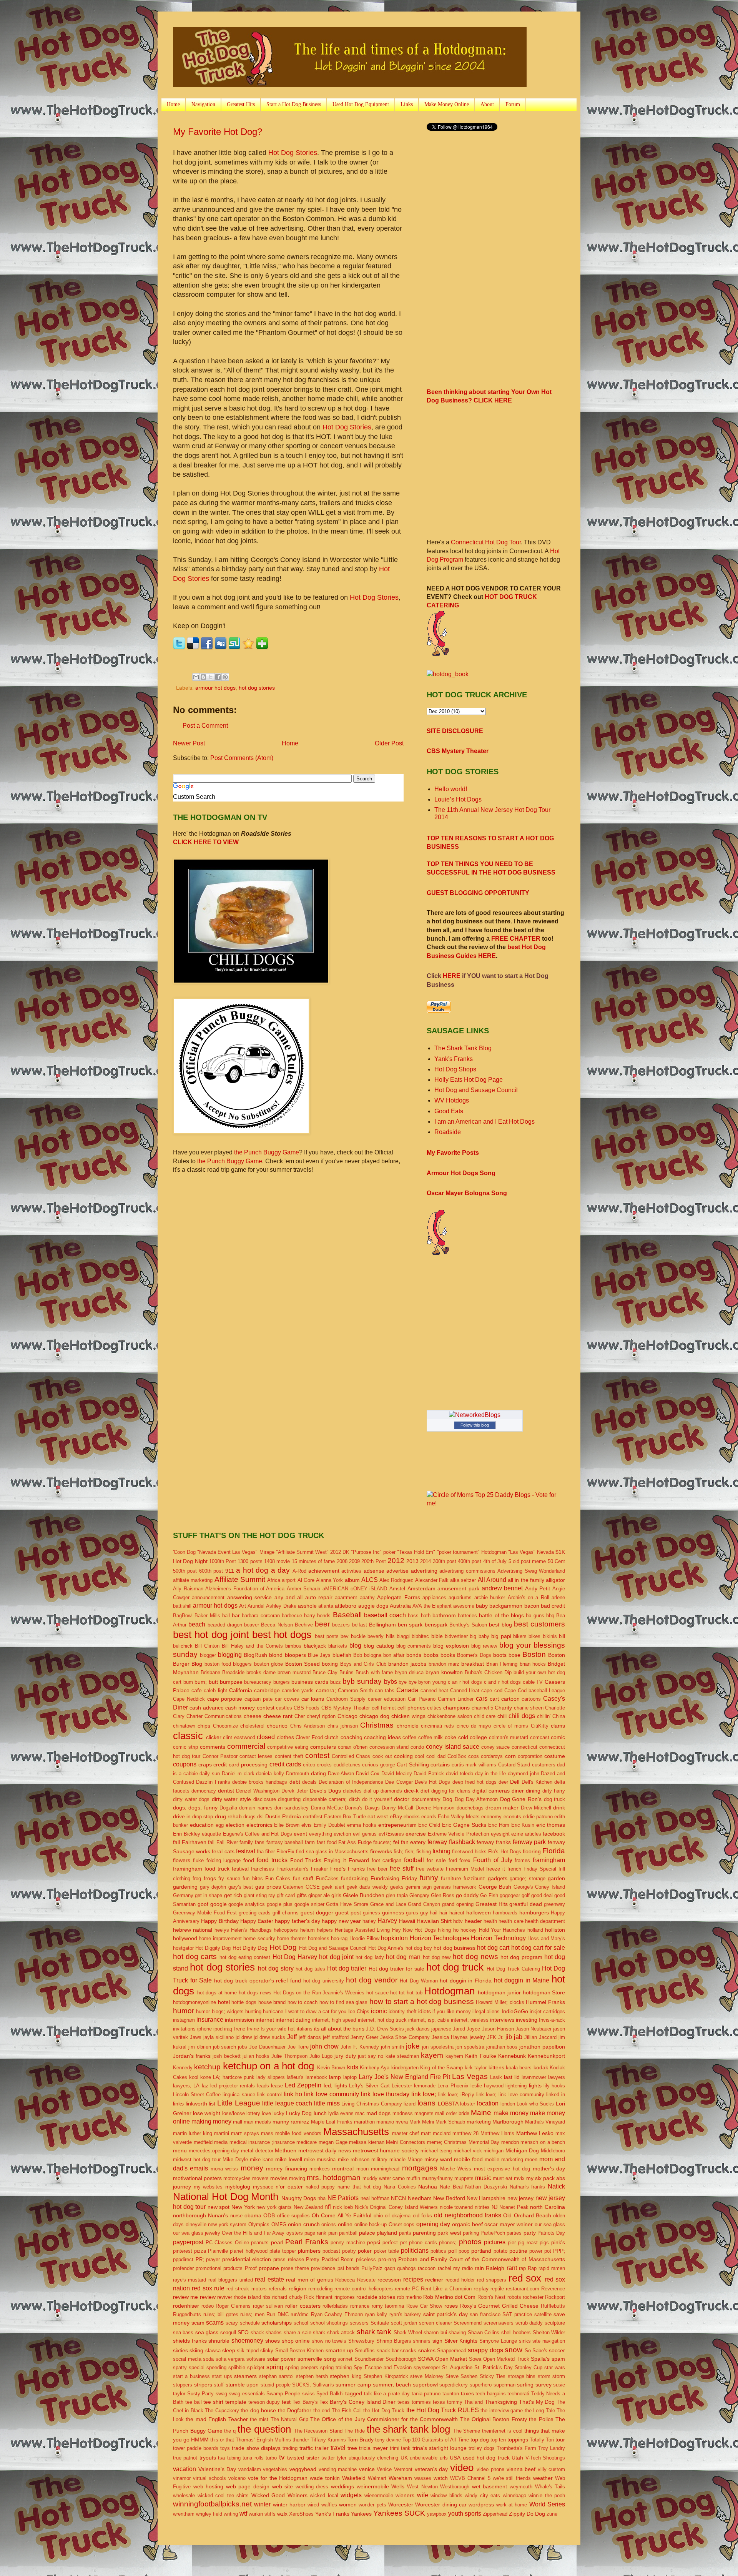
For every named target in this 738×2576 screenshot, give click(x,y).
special (197, 2367)
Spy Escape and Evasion (382, 2367)
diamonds (391, 1791)
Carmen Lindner (456, 1699)
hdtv (458, 1921)
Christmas (377, 1725)
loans (426, 2103)
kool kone (200, 2077)
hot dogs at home (217, 1993)
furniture (451, 1878)
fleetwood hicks (469, 1852)
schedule (250, 2323)
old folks (422, 2216)
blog (355, 1646)
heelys (222, 1930)
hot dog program (521, 1957)
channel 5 (482, 1708)
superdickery (454, 2385)
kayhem (454, 2056)
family (246, 1842)
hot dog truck (455, 1967)
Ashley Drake (281, 1606)
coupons (185, 1764)
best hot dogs (282, 1635)
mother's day (549, 2169)
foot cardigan (387, 1860)
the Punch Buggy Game (267, 1152)
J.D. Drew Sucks (385, 2029)
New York (243, 2207)
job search (225, 2047)
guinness (393, 1912)
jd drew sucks (269, 2037)
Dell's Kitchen (537, 1782)
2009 (354, 1561)
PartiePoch (493, 2233)
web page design (248, 2486)
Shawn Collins (484, 2332)
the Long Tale (540, 2411)
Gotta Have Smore (347, 1904)
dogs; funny (203, 1808)
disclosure (265, 1799)
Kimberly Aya (375, 2068)
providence (323, 2268)
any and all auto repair (304, 1597)
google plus (280, 1904)
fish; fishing (418, 1852)
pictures (495, 2242)
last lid (512, 2077)
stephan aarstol (276, 2376)
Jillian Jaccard (540, 2037)
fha (260, 1852)
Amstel (397, 1589)
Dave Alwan (341, 1774)
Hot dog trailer (347, 1968)
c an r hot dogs (465, 1682)
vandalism (250, 2469)
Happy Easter (257, 1921)
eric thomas (551, 1825)
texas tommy (448, 2402)
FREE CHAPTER (516, 939)
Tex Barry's (305, 2402)
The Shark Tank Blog (463, 1048)
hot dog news (475, 1957)
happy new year (341, 1921)
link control (269, 2095)
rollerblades (335, 2306)
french (514, 1869)
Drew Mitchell (536, 1808)
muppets (464, 2178)
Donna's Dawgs (362, 1808)
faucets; (382, 1842)
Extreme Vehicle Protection (458, 1834)
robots (514, 2297)
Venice (384, 2469)
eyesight (500, 1834)
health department (545, 1921)
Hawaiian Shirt (434, 1921)
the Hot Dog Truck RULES (443, 2410)
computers (323, 1747)
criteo (309, 1765)
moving (297, 2178)
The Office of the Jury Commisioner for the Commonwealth (384, 2419)
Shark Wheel (408, 2332)
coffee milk (431, 1737)
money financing (286, 2169)
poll (452, 2251)
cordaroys (492, 1756)
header (473, 1921)
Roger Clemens (233, 2306)
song (330, 2359)
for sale (436, 1860)
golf (526, 1895)
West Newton (422, 2487)
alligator (555, 1580)
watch (441, 2478)
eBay (396, 1816)
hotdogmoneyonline (194, 2002)
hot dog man (403, 1957)
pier (512, 2243)
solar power (282, 2359)
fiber (270, 1852)
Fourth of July (493, 1860)
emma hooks (362, 1825)
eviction (342, 1834)
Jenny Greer (364, 2037)
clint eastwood (239, 1737)
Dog (447, 1799)
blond (276, 1655)
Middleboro (553, 2151)
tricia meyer (373, 2448)
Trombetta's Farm (516, 2448)
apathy (367, 1597)
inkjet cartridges (547, 2011)
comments (213, 1747)
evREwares (391, 1834)
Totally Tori (542, 2440)
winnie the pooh (547, 2495)
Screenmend (468, 2323)
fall (211, 1842)
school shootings (329, 2323)
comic (558, 1737)
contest (317, 1755)
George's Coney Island (539, 1887)
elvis (307, 1825)
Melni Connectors (406, 2142)
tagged (354, 2393)
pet (404, 2243)
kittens (496, 2067)
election (235, 1825)
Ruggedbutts (187, 2314)
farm (310, 1842)
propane (269, 2268)
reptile (497, 2289)
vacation (184, 2469)
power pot (540, 2251)
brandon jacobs (407, 1664)
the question (264, 2429)
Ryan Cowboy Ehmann (337, 2314)
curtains (440, 1764)
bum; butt (206, 1682)
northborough (189, 2215)
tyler (342, 2458)
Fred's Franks (347, 1869)
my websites (208, 2187)
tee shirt (213, 2402)
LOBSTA (448, 2104)
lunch (320, 2113)
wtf (243, 2514)
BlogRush (255, 1655)
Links (407, 104)
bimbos (293, 1646)
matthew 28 (465, 2133)
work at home (512, 2505)
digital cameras (491, 1791)
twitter (328, 2458)
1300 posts (250, 1561)
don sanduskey (292, 1808)
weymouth (521, 2487)
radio (467, 2268)
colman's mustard (509, 1737)
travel (338, 2448)
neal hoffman (375, 2198)
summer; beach (392, 2385)
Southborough (401, 2359)
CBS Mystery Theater (458, 751)
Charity (503, 1708)
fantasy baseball (285, 1842)
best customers (539, 1624)
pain (333, 2233)
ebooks (412, 1817)
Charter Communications (214, 1716)
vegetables (275, 2469)
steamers (245, 2376)
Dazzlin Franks (213, 1782)
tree (352, 2448)
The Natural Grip (289, 2419)
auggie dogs (373, 1606)
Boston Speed (303, 1664)
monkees (320, 2169)
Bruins (347, 1672)
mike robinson (354, 2159)
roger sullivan (268, 2306)
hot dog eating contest (245, 1957)
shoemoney (247, 2341)
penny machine (348, 2243)
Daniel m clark (238, 1774)
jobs (243, 2047)
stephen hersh (312, 2376)
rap (522, 2268)
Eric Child (429, 1825)
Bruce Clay (325, 1672)
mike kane (262, 2159)
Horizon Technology (498, 1938)
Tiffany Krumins (328, 2440)
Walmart (377, 2478)
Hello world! (451, 789)
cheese (253, 1716)
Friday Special (540, 1869)
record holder (460, 2280)
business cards (310, 1682)
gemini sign (419, 1887)
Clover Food (309, 1737)
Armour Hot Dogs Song (461, 1173)
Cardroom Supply (346, 1699)
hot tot (397, 1993)
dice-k (411, 1791)
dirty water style (231, 1799)
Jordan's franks (192, 2056)
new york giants (274, 2207)
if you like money (452, 2011)
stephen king (346, 2376)
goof (203, 1904)
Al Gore (306, 1580)
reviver (225, 2297)
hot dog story (276, 1968)
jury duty (345, 2056)
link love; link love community (510, 2095)
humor (184, 2011)
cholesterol (252, 1726)
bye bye (408, 1682)
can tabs (385, 1690)
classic (188, 1736)
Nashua (428, 2187)
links (178, 2104)
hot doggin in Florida (466, 1981)
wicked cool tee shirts (223, 2495)
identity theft (402, 2011)
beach (197, 1624)
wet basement (490, 2486)
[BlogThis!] (203, 677)
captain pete (258, 1699)
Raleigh (495, 2268)
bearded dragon (225, 1625)
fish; (398, 1852)
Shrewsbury (361, 2341)
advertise (397, 1571)
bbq (550, 1616)
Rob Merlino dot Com (449, 2297)
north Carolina (548, 2207)
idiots (425, 2011)
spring (275, 2367)
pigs (544, 2243)
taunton (451, 2394)
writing (231, 2514)
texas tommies (414, 2402)
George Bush (495, 1887)
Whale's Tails (550, 2487)
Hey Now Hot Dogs (414, 1930)
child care (485, 1716)
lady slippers (271, 2077)
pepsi (374, 2242)
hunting (253, 2011)
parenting (424, 2233)
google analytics (247, 1904)
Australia (400, 1606)
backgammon (506, 1606)
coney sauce (496, 1747)
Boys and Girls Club (363, 1664)
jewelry (477, 2037)
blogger (208, 1655)
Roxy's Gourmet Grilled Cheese (499, 2306)
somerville (310, 2359)
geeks (397, 1887)
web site (283, 2486)
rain (479, 2268)
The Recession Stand (318, 2431)
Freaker (319, 1869)
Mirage (415, 2159)
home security (259, 1938)
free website (430, 1869)
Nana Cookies (400, 2187)
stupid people (276, 2385)
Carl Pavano (422, 1699)
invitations (184, 2029)
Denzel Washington (258, 1791)
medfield (203, 2142)
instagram (184, 2020)
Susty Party (201, 2394)
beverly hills (381, 1636)
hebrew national (193, 1930)
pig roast (528, 2243)
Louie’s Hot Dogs (458, 799)
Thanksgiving (501, 2402)
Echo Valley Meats (459, 1817)
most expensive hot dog (502, 2169)
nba (322, 2198)
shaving (457, 2332)
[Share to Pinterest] (225, 677)
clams (558, 1726)
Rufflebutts (553, 2306)
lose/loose (234, 2113)
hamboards (505, 1913)
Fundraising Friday (394, 1878)
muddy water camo (384, 2178)
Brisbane (210, 1672)
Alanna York (329, 1580)
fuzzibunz (474, 1878)
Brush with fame (374, 1672)
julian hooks (256, 2056)
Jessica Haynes (450, 2037)
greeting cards (255, 1913)
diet (425, 1791)
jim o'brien (200, 2047)
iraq (228, 2029)
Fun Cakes (278, 1878)
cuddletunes (347, 1765)
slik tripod (248, 2351)
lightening (516, 2086)
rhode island (247, 2297)
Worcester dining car (441, 2504)
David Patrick (429, 1774)
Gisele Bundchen (364, 1895)
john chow (324, 2046)
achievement (324, 1571)
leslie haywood (487, 2086)
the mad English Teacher (217, 2419)
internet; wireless (470, 2020)
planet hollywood (248, 2251)
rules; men (252, 2314)
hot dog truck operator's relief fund (258, 1981)
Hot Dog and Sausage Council (476, 1090)
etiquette (211, 1834)
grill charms (286, 1913)
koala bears (519, 2068)
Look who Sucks (535, 2104)
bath (426, 1616)
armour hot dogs (215, 688)
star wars (555, 2367)
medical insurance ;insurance (262, 2142)
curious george (379, 1765)
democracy (204, 1791)
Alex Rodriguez (396, 1580)
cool (419, 1756)
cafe (197, 1690)
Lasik (496, 2077)
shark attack (341, 2332)
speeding (216, 2367)
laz (205, 2086)
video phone (490, 2469)
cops (474, 1756)
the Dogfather (295, 2410)
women (348, 2504)
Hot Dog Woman (419, 1981)
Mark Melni (422, 2122)
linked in (556, 2095)
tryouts (208, 2458)
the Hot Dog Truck (384, 2411)
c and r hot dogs (502, 1682)
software (256, 2359)
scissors (359, 2323)
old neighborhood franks (468, 2215)
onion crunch (304, 2224)
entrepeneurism (397, 1825)
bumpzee (231, 1682)
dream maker (502, 1808)
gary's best (241, 1887)
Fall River (227, 1842)
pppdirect (183, 2259)
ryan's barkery (405, 2314)
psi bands (348, 2268)
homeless (319, 1938)
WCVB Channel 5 (470, 2478)
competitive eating (288, 1747)
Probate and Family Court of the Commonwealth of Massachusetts (482, 2259)
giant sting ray (259, 1895)
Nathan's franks (528, 2187)
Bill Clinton (207, 1646)
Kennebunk (512, 2056)
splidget (256, 2367)
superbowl (425, 2385)
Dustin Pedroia (283, 1816)
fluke (198, 1860)
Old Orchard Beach (527, 2215)
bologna (373, 1655)
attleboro (346, 1606)
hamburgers (534, 1912)
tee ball (194, 2402)
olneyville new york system (216, 2224)
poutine (518, 2251)
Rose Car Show (424, 2306)
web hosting (209, 2486)
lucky (278, 2113)
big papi (501, 1636)
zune (552, 2514)
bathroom (444, 1615)
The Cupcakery (222, 2411)
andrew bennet (502, 1588)
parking (471, 2233)
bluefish (342, 1655)
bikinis (550, 1636)
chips (204, 1726)
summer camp (353, 2385)
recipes (413, 2279)
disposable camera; (325, 1799)
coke (450, 1737)
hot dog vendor (371, 1980)
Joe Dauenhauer (267, 2047)
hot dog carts (195, 1957)
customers (544, 1765)
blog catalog (379, 1646)
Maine (481, 2113)
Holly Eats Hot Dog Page (469, 1080)
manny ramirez (291, 2122)
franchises (263, 1869)
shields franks (190, 2341)
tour (560, 2440)
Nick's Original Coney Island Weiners (396, 2207)
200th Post (373, 1561)
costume (555, 1756)
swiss (308, 2394)
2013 (412, 1561)
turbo (271, 2458)
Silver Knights (461, 2341)
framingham (549, 1860)
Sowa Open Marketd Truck (499, 2359)
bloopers (295, 1655)
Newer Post (189, 743)
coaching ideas (382, 1737)
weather (543, 2478)
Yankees (361, 2514)
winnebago (514, 2495)
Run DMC (278, 2314)
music (483, 2178)
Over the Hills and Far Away (253, 2233)
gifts (302, 1895)
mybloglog (238, 2187)
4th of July (495, 1561)
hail (434, 1913)
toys (225, 2448)
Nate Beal (451, 2187)
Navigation (203, 104)
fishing (441, 1851)
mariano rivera (392, 2122)
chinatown (184, 1726)
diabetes (352, 1791)
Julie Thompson (289, 2056)
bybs (391, 1682)
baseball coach (385, 1615)
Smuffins (365, 2351)
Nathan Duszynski (486, 2187)
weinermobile (373, 2486)
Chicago (347, 1716)
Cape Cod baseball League (535, 1690)
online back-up (371, 2224)
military (379, 2159)
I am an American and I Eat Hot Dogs (485, 1122)
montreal (343, 2169)
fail (176, 1842)
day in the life (490, 1774)
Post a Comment (205, 726)
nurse (236, 2216)
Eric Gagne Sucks (464, 1825)
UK (404, 2458)
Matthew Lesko (535, 2133)
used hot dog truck (486, 2458)
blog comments (414, 1646)
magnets (424, 2113)
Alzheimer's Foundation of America (245, 1589)
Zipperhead (495, 2514)
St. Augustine (457, 2367)
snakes (427, 2350)
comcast (540, 1737)
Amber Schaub (304, 1589)
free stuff (402, 1868)
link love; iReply (456, 2095)
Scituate (380, 2323)
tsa (221, 2458)
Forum (513, 104)
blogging (230, 1655)
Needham (420, 2198)
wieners (405, 2495)
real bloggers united (231, 2280)
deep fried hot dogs (475, 1782)
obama (253, 2215)
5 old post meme (527, 1561)
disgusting (289, 1799)
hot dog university (324, 1981)
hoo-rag (339, 1938)
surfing (525, 2385)
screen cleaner (435, 2323)
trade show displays (256, 2448)
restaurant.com (523, 2289)
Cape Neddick (189, 1699)
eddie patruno (538, 1817)
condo (417, 1747)
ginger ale (319, 1895)
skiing (196, 2350)
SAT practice (517, 2314)
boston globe (268, 1664)
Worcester (401, 2504)
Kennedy (183, 2068)
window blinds (446, 2495)
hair (443, 1913)
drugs (249, 1817)
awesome (464, 1606)
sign (437, 2341)
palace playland (378, 2233)
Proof (251, 2268)
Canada (407, 1690)
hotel (224, 2002)
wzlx (282, 2514)
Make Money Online (447, 104)
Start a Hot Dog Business (294, 104)
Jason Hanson (498, 2029)
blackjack (315, 1646)
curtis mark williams (474, 1765)
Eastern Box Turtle (345, 1817)
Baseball (347, 1615)
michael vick (468, 2151)
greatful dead (526, 1904)
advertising (424, 1571)
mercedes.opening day (214, 2151)
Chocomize (225, 1726)
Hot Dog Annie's (386, 1948)
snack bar (388, 2351)
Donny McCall (397, 1808)
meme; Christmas (447, 2142)
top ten (498, 2440)
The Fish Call (347, 2411)
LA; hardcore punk (234, 2077)
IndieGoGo (515, 2011)
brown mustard (294, 1672)
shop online (296, 2341)
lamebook (316, 2077)
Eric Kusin (523, 1825)
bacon (532, 1606)
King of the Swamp (441, 2068)
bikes (534, 1636)
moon (362, 2169)
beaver (252, 1625)
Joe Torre (298, 2047)
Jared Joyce (466, 2029)
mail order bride (452, 2113)
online (345, 2224)
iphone (204, 2029)
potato (500, 2251)
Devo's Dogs (325, 1791)
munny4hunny (437, 2178)
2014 (426, 1561)
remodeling (320, 2289)
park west (449, 2233)
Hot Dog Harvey (295, 1957)
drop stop (203, 1817)
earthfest (313, 1817)
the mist (259, 2419)
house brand (272, 2002)
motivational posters (197, 2178)
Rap (532, 2268)
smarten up (339, 2350)
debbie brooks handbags (260, 1782)
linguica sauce (239, 2095)
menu (180, 2150)
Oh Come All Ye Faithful (342, 2215)
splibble (237, 2367)
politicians (415, 2251)
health (490, 1921)
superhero (481, 2385)
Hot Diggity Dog (213, 1948)
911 (230, 1571)
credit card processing (240, 1764)
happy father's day (298, 1921)
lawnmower (534, 2077)
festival (246, 1851)
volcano (237, 2478)
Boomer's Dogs (474, 1655)
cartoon (510, 1699)
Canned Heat (465, 1690)
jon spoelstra (470, 2047)
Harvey (387, 1921)
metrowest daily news (325, 2150)
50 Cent (556, 1561)
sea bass (183, 2332)
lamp (335, 2077)
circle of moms (511, 1726)
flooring (532, 1851)
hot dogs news (255, 1993)
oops (409, 2224)
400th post (470, 1561)
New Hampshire (486, 2198)
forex (465, 1860)
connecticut (524, 1747)
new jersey (520, 2198)
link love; (424, 2094)
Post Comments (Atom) (242, 758)
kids (353, 2067)
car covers (287, 1699)
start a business (191, 2376)
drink (559, 1808)
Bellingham (382, 1625)
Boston (534, 1654)
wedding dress (312, 2487)
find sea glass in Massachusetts (332, 1852)
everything (321, 1834)
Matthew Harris (497, 2133)
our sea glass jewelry (197, 2233)
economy (491, 1817)
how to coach (303, 2002)
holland (535, 1930)
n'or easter (289, 2187)
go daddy (467, 1895)
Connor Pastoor (220, 1756)
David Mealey (397, 1774)
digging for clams (451, 1791)
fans (260, 1842)
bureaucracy (258, 1682)
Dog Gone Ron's (521, 1799)
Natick (556, 2186)
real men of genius (309, 2280)
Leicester (402, 2086)
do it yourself (377, 1799)
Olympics (259, 2224)
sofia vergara (230, 2359)
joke (413, 2046)
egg (220, 1825)
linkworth (196, 2104)
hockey (469, 1930)
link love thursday (385, 2094)
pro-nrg (387, 2259)
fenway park (529, 1842)
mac (360, 2113)
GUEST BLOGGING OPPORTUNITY (478, 893)
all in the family (526, 1580)
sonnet (345, 2359)
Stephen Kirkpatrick (386, 2376)
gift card (286, 1895)
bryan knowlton (444, 1672)
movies (279, 2178)
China (559, 1716)
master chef (406, 2133)
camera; (326, 1690)
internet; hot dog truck (382, 2020)
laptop (350, 2077)
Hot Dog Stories (293, 153)
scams (215, 2322)
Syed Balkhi (330, 2394)
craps (205, 1764)
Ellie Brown (287, 1825)
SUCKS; (302, 2385)
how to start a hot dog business (422, 2001)
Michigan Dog (522, 2150)
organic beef (467, 2224)
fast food (327, 1842)
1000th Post (223, 1561)
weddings (342, 2486)
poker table (386, 2251)
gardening (185, 1887)
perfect (390, 2243)
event (300, 1834)
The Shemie (467, 2431)
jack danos (418, 2029)
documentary (426, 1799)
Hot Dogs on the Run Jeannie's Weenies (319, 1993)
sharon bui (435, 2332)
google (219, 1904)
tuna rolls (253, 2458)
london (508, 2104)
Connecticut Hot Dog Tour (486, 542)
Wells (398, 2486)
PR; (200, 2259)
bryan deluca (409, 1672)
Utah (517, 2458)
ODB (269, 2215)
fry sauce (229, 1878)
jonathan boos (502, 2047)
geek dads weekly (367, 1887)
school (301, 2323)
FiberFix (285, 1852)
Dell (515, 1782)
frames (522, 1860)
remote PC (407, 2289)
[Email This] (196, 677)
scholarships (277, 2323)
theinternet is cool (502, 2431)
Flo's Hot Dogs (504, 1852)
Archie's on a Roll (529, 1597)
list (212, 2104)
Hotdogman (449, 1991)
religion (298, 2288)
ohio (378, 2216)
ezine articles (526, 1834)
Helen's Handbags (251, 1930)
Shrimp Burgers (394, 2341)
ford (453, 1860)
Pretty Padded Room (330, 2259)
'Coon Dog (184, 1552)
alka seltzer (463, 1580)
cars (482, 1699)
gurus (412, 1913)
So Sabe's (536, 2351)
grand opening (458, 1904)
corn (510, 1756)
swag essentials (247, 2394)
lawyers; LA (186, 2086)
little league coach (287, 2103)
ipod (218, 2029)
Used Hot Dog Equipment (361, 104)
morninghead (385, 2169)
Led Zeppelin (303, 2085)
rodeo (208, 2306)
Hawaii (407, 1921)
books (448, 1655)
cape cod (492, 1690)
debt (295, 1782)
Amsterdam (421, 1588)
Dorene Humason (435, 1808)
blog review (484, 1646)
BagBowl (183, 1616)
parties (514, 2233)
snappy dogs (485, 2350)
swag (221, 2394)
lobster (468, 2104)
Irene (240, 2029)
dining (533, 1791)
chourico (277, 1726)
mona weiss (224, 2169)
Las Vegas (470, 2076)
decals (309, 1782)
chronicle (408, 1726)
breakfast (473, 1664)
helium (307, 1930)
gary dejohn (213, 1887)
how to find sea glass (344, 2002)
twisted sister (303, 2458)
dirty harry (554, 1791)
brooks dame (261, 1672)
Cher (300, 1716)
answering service (249, 1597)
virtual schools (209, 2478)
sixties (180, 2350)
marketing (479, 2122)
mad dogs (378, 2113)
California (241, 1690)
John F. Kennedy (360, 2047)
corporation (530, 1756)
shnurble (219, 2341)
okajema (401, 2216)
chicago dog (374, 1716)
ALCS (370, 1580)
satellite (543, 2314)
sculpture (555, 2323)
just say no (371, 2056)
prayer (213, 2259)
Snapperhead (452, 2351)
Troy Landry (552, 2448)
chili (502, 1716)
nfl (328, 2207)
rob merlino (409, 2297)
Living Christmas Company (371, 2104)
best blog (500, 1625)
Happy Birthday (220, 1921)
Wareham (400, 2478)
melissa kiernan (367, 2142)
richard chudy (287, 2297)
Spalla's (540, 2359)
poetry (349, 2251)
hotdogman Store (544, 1992)
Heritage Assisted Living (362, 1930)
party (530, 2233)
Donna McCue (327, 1808)
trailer (322, 2448)
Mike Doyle (235, 2159)
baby (482, 1606)
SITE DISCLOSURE (455, 731)
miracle (397, 2159)
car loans (313, 1699)
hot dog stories (257, 688)
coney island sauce (453, 1747)
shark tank (374, 2332)
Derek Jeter (294, 1791)
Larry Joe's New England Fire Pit (404, 2077)
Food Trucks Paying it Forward (330, 1860)
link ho (293, 2094)
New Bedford (449, 2198)
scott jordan (404, 2323)
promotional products (219, 2268)
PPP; (559, 2251)
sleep (229, 2350)
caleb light (215, 1690)
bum (188, 1682)
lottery (253, 2113)
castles (284, 1708)
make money (511, 2113)
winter (262, 2504)
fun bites (253, 1878)
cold (463, 1737)
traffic (306, 2448)
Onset (395, 2224)
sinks (525, 2341)
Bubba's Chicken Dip (488, 1672)
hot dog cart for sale (538, 1948)
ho (456, 1930)
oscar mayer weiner (509, 2224)
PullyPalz (372, 2268)
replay (481, 2288)
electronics (259, 1825)
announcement (208, 1597)
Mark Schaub (450, 2122)
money (252, 2168)
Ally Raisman (188, 1589)
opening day (433, 2224)
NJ (495, 2207)
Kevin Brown (331, 2068)
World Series (547, 2504)
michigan (494, 2151)
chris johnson (343, 1726)
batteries (467, 1616)
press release (289, 2259)
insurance (210, 2020)
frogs (210, 1878)
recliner (434, 2280)
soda (208, 2359)
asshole (307, 1606)
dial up (371, 1791)
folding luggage (224, 1860)
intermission (239, 2020)
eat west (378, 1816)
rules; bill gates (221, 2314)
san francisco (485, 2314)
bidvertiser (456, 1636)
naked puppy (320, 2187)
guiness (371, 1913)
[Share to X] (211, 677)
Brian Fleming (502, 1664)
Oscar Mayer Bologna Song (467, 1193)
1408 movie (277, 1561)
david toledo (460, 1774)
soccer (557, 2350)
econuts (512, 1817)
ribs (267, 2297)
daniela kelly (270, 1774)
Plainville (218, 2251)
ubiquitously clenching (373, 2458)
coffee (409, 1737)
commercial (246, 1746)
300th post (445, 1561)
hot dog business (455, 1948)
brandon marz (444, 1664)
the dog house (258, 2410)
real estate (269, 2279)
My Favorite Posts (453, 1153)
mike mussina (320, 2159)
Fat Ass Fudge (355, 1842)
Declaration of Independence (351, 1782)
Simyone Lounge (498, 2341)
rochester (533, 2297)
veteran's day (431, 2469)
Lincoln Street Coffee (197, 2095)
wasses (423, 2478)
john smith (393, 2047)
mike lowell (289, 2159)
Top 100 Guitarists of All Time (435, 2440)
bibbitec (420, 1636)
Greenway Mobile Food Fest (205, 1913)
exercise (416, 1834)
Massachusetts (356, 2132)
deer (503, 1782)
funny (429, 1878)
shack (257, 2332)
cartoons (531, 1699)
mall (238, 2122)
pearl (277, 2242)
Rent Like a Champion (446, 2289)
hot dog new (437, 1957)
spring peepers (302, 2367)
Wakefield (354, 2478)
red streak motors (246, 2289)
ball (226, 1616)
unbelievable (424, 2458)
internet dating (293, 2020)
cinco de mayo (474, 1726)
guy (424, 1913)
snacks (408, 2351)
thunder (301, 2440)
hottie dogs (244, 2002)
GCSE (313, 1887)
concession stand (389, 1747)
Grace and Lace (388, 1904)
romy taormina (388, 2306)
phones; (448, 2243)
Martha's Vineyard (545, 2122)
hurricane (273, 2011)
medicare (307, 2142)
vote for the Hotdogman (278, 2478)
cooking (403, 1756)
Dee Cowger (399, 1782)
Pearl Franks (307, 2242)
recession (389, 2280)
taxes (467, 2393)
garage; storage (527, 1878)
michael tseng (436, 2151)
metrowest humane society (386, 2150)
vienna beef (521, 2469)
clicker (214, 1737)
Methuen (286, 2150)
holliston (555, 1930)
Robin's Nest (491, 2297)
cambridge (267, 1690)
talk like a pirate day (387, 2394)
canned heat (434, 1690)
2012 (396, 1561)
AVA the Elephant (432, 1606)
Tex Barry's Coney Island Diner (357, 2402)
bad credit (553, 1606)
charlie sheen (529, 1708)
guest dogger (317, 1912)
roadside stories (376, 2297)
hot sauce (377, 1993)
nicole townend (456, 2207)
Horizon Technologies (440, 1938)
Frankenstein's (293, 1869)
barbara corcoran (261, 1616)
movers (260, 2178)
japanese (441, 2029)
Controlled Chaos (351, 1756)
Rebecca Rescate (355, 2280)
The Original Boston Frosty (494, 2419)
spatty (180, 2367)
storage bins (522, 2376)
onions (329, 2224)
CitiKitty (540, 1726)
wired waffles (322, 2505)
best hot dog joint (211, 1635)
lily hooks (554, 2086)
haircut (457, 1913)
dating (318, 1773)
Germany (183, 1895)
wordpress (481, 2504)
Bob (358, 1655)
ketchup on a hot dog (269, 2066)
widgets (351, 2495)
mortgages (420, 2168)
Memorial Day (484, 2142)
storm (544, 2376)
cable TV (533, 1682)
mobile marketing (504, 2159)
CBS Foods (307, 1708)
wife (423, 2495)
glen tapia (397, 1895)
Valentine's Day (217, 2469)
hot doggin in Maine (522, 1980)
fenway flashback (451, 1842)
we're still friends (512, 2478)
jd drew (244, 2037)
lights (535, 2085)
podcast (331, 2251)
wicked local (324, 2495)
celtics (434, 1708)
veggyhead (303, 2469)
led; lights (335, 2085)
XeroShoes (301, 2514)
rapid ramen (552, 2268)
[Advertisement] (491, 198)
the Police (541, 2419)
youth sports (465, 2514)
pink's (558, 2242)
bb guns (535, 1616)
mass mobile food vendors (291, 2133)
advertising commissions (467, 1571)
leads (263, 2086)
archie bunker (490, 1597)
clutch (332, 1737)
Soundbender (369, 2359)
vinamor (182, 2478)
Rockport (555, 2297)
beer (322, 1624)
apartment (346, 1597)
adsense (374, 1571)
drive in (182, 1816)
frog (197, 1878)
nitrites (482, 2207)
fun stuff (303, 1878)
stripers (203, 2385)
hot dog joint (336, 1957)
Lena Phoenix (453, 2086)
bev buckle (353, 1636)
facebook (554, 1834)
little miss (327, 2103)
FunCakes (327, 1878)
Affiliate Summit (240, 1579)
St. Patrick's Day (494, 2367)
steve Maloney (427, 2376)
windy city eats (482, 2495)
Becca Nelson (277, 1625)
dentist (226, 1791)
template (236, 2402)
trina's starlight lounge (440, 2448)
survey (544, 2385)
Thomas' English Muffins (263, 2440)
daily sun (210, 1774)
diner (518, 1791)
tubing (234, 2458)
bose (514, 1655)
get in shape (209, 1895)
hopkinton (394, 1938)
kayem (432, 2055)
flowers (182, 1860)
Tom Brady (361, 2440)
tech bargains (491, 2394)
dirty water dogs (191, 1799)
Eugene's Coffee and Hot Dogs (258, 1834)
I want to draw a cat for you (316, 2011)
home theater (291, 1938)
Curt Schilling (413, 1764)
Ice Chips (359, 2011)
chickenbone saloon (450, 1716)
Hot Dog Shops (455, 1069)
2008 (342, 1561)
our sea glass (550, 2224)
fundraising (354, 1878)
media (221, 2142)
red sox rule (208, 2288)
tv (282, 2457)
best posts (327, 1636)
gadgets (498, 1878)
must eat (503, 2178)
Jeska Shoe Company (405, 2037)
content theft (289, 1756)
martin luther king (193, 2133)
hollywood (185, 1938)
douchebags (470, 1808)
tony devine (388, 2440)
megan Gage (333, 2142)
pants (405, 2233)
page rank (315, 2233)
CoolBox (457, 1756)
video (462, 2468)
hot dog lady (370, 1957)
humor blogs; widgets (220, 2011)
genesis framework (455, 1887)
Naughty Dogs (299, 2198)
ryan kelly (376, 2314)
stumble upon (242, 2385)
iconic (379, 2011)
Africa (274, 1580)
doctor (402, 1799)
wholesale (184, 2495)
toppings (518, 2440)
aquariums (460, 1597)
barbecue (292, 1616)
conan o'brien (353, 1747)
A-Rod (299, 1571)
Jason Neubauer (534, 2029)
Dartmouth (298, 1774)
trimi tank (400, 2448)
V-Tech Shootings (545, 2458)
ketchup (207, 2067)
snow (514, 2350)
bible (437, 1636)
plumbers (309, 2251)
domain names (256, 1808)
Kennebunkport (546, 2056)
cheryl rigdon (321, 1716)
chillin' (544, 1716)
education (202, 1825)
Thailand (473, 2402)
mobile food (468, 2159)
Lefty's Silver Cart (369, 2086)
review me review (194, 2297)
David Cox (368, 1774)
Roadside (448, 1132)
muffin (413, 2178)
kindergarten (405, 2068)
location (488, 2103)
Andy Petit (538, 1588)
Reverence (553, 2289)
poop (464, 2251)
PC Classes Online (227, 2243)
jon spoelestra (438, 2047)
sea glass (207, 2332)
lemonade (425, 2086)
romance (360, 2306)
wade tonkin (325, 2478)
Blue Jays (319, 1655)
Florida (554, 1851)
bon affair (394, 1655)
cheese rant (278, 1716)
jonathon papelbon (542, 2047)
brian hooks (533, 1664)
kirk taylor (476, 2068)
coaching (352, 1737)
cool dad (436, 1756)
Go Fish (489, 1895)
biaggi (403, 1636)
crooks (324, 1765)
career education (387, 1699)
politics (438, 2251)
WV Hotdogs (452, 1100)
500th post (185, 1571)
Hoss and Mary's (546, 1938)
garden (556, 1878)
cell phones (411, 1708)
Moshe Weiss (456, 2169)
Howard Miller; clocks (500, 2002)
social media (187, 2359)
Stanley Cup (529, 2367)
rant (512, 2268)
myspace (263, 2187)
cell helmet (384, 1708)
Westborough (455, 2487)
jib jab (514, 2037)
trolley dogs (482, 2448)
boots (500, 1655)
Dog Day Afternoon (476, 1799)
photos (470, 2242)
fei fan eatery (409, 1842)
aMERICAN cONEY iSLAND (355, 1589)
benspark (436, 1625)
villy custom (552, 2469)
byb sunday (362, 1681)
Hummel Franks (545, 2002)
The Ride (355, 2431)
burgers (282, 1682)
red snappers (492, 2280)
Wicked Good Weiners (279, 2495)
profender (183, 2268)
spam (558, 2359)
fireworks (381, 1851)
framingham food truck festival (211, 1869)
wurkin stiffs (262, 2514)
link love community (331, 2094)
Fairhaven (194, 1842)
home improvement (220, 1938)
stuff (219, 2385)
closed (266, 1737)
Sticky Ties (493, 2376)
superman (504, 2385)
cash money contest (250, 1708)
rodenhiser (186, 2306)
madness (403, 2113)
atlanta (326, 1606)
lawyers (557, 2077)
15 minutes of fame (313, 1561)
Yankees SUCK (399, 2513)
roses (451, 2306)
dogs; (180, 1808)
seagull (228, 2332)
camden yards (298, 1690)
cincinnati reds (437, 1726)
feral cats (223, 1851)
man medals (257, 2122)
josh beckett (226, 2056)
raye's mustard (189, 2280)
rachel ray (449, 2268)
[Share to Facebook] (218, 677)
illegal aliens (486, 2011)
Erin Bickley (187, 1834)
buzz (336, 1682)
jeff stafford (336, 2037)
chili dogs (522, 1716)
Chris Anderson (307, 1726)
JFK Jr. (495, 2037)
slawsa (213, 2351)
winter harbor (289, 2504)
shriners (422, 2341)
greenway (554, 1904)
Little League (239, 2103)
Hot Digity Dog (250, 1948)
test (286, 2402)
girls (336, 1895)
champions (456, 1708)
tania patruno (426, 2394)
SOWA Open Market (442, 2359)
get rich (233, 1895)
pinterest (183, 2251)
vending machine (338, 2469)
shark (319, 2332)
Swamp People (283, 2394)
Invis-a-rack (552, 2020)
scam (198, 2323)
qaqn (390, 2268)
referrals (278, 2289)
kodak (541, 2067)
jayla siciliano (219, 2037)
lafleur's (295, 2077)
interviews (502, 2020)
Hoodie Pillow (364, 1938)
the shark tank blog (408, 2429)
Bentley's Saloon (468, 1625)
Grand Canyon (424, 1904)
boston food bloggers (228, 1664)
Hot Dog (283, 1947)
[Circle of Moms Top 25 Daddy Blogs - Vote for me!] (496, 1503)
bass (413, 1616)
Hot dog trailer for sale (396, 1969)
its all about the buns (339, 2029)
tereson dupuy (264, 2402)
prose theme (295, 2268)
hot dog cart (493, 1948)
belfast (360, 1625)
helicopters (286, 1930)
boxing (330, 1664)
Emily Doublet (329, 1825)
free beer (377, 1869)
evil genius (365, 1834)
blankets (338, 1646)
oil (387, 2216)
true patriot (185, 2458)
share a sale (298, 2332)
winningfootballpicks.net (212, 2504)
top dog (480, 2440)
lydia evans (341, 2113)
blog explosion (451, 1646)
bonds (414, 1655)
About (487, 104)
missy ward (438, 2159)
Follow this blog (475, 1425)
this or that (222, 2440)
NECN (398, 2198)
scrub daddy (529, 2323)
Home (173, 104)
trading (290, 2448)
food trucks (272, 1860)
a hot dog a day (263, 1570)
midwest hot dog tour (197, 2159)
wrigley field (209, 2514)
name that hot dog (359, 2187)
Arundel (256, 1606)
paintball (348, 2233)
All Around (492, 1580)
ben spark (410, 1625)
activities (351, 1571)
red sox (525, 2278)
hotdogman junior (499, 1992)
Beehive (304, 1625)
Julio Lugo (321, 2056)
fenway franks (494, 1842)
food (249, 1860)
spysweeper (427, 2367)
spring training (336, 2367)
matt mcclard (436, 2133)
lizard (410, 2104)
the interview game (502, 2411)
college (478, 1737)
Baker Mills (207, 1616)
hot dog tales (310, 1969)
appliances (434, 1597)
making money (211, 2121)
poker (365, 2251)
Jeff (292, 2037)
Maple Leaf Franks (332, 2122)
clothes (285, 1737)
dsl (260, 1817)
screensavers (499, 2323)
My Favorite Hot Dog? (218, 132)
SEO (243, 2332)
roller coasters (303, 2306)
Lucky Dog (299, 2113)
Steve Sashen (461, 2376)
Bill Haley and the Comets (252, 1646)
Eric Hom (499, 1825)
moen (531, 2159)
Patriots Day (551, 2233)
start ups (222, 2376)
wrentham (184, 2514)
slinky (267, 2351)
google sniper (309, 1904)
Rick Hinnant (318, 2297)
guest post (348, 1912)
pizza (200, 2251)
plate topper (283, 2251)
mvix (519, 2178)
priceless (366, 2259)
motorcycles (237, 2178)
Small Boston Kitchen (300, 2351)
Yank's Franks (454, 1059)
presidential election (247, 2259)
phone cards (423, 2243)
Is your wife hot (278, 2029)
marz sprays (245, 2133)
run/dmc (300, 2314)
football (414, 1860)
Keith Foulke (480, 2056)
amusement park (458, 1588)
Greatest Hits (241, 104)
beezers (341, 1625)
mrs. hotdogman (334, 2178)
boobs (431, 1655)
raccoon (427, 2268)
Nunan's (218, 2215)
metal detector (257, 2151)
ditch (354, 1799)
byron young (432, 1682)
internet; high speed (334, 2020)
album (352, 1580)
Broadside (233, 1672)
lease (277, 2086)
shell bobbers (516, 2332)
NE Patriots (343, 2198)
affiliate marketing (193, 1580)
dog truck (555, 1799)
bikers (520, 1636)
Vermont (403, 2469)
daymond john (524, 1774)
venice (367, 2469)
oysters (295, 2233)
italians (305, 2029)
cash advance (206, 1708)
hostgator (183, 1948)
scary (232, 2323)
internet (265, 2020)
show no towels (329, 2341)
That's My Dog (537, 2402)
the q (230, 2431)
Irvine (253, 2029)
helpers (325, 1930)
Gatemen (293, 1887)
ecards (429, 1817)
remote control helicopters (364, 2289)
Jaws (196, 2037)
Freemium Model (465, 1869)
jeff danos (310, 2037)
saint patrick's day (445, 2314)
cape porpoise (225, 1699)
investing (527, 2020)
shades (274, 2332)
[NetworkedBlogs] (475, 1415)
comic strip (185, 1747)
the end (322, 2411)
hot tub (415, 1993)
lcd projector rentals (233, 2086)
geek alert (333, 1887)
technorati (518, 2394)
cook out (382, 1756)
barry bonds (317, 1616)
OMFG (279, 2224)
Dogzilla (228, 1808)
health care (511, 1921)
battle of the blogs (501, 1615)
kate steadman (402, 2056)
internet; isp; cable (429, 2020)
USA (455, 2458)
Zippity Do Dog (527, 2514)
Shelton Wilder (549, 2332)
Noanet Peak (514, 2207)
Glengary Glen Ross (432, 1895)
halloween (479, 1912)
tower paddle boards (196, 2448)
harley (369, 1921)
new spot (219, 2207)
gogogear (510, 1895)
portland (481, 2251)
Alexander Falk (432, 1580)
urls (444, 2458)
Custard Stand (514, 1765)
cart (494, 1699)
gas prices (268, 1887)
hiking (444, 1930)
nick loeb (343, 2207)
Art (243, 1606)
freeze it (496, 1869)
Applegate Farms (398, 1597)
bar (236, 1615)
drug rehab (228, 1816)
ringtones (345, 2297)
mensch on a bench (543, 2142)
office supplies (293, 2216)
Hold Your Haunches (502, 1930)
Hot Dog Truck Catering (513, 1969)
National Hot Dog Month (226, 2197)
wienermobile (379, 2495)
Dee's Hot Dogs (433, 1782)
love (266, 2113)
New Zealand (308, 2207)
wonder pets (372, 2505)
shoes (273, 2341)
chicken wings (408, 1716)
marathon (364, 2122)
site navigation (549, 2341)
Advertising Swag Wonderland (531, 1571)
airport (289, 1580)
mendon (510, 2142)
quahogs (406, 2268)
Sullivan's (323, 2385)
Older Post (389, 743)
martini (222, 2133)
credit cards (285, 1764)
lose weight (207, 2113)
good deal (542, 1895)
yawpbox (437, 2514)
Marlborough (508, 2122)
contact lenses (256, 1756)
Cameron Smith (355, 1690)
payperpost (188, 2242)
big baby (479, 1636)
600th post (211, 1571)
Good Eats (449, 1111)
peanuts (260, 2243)
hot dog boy (419, 1948)
